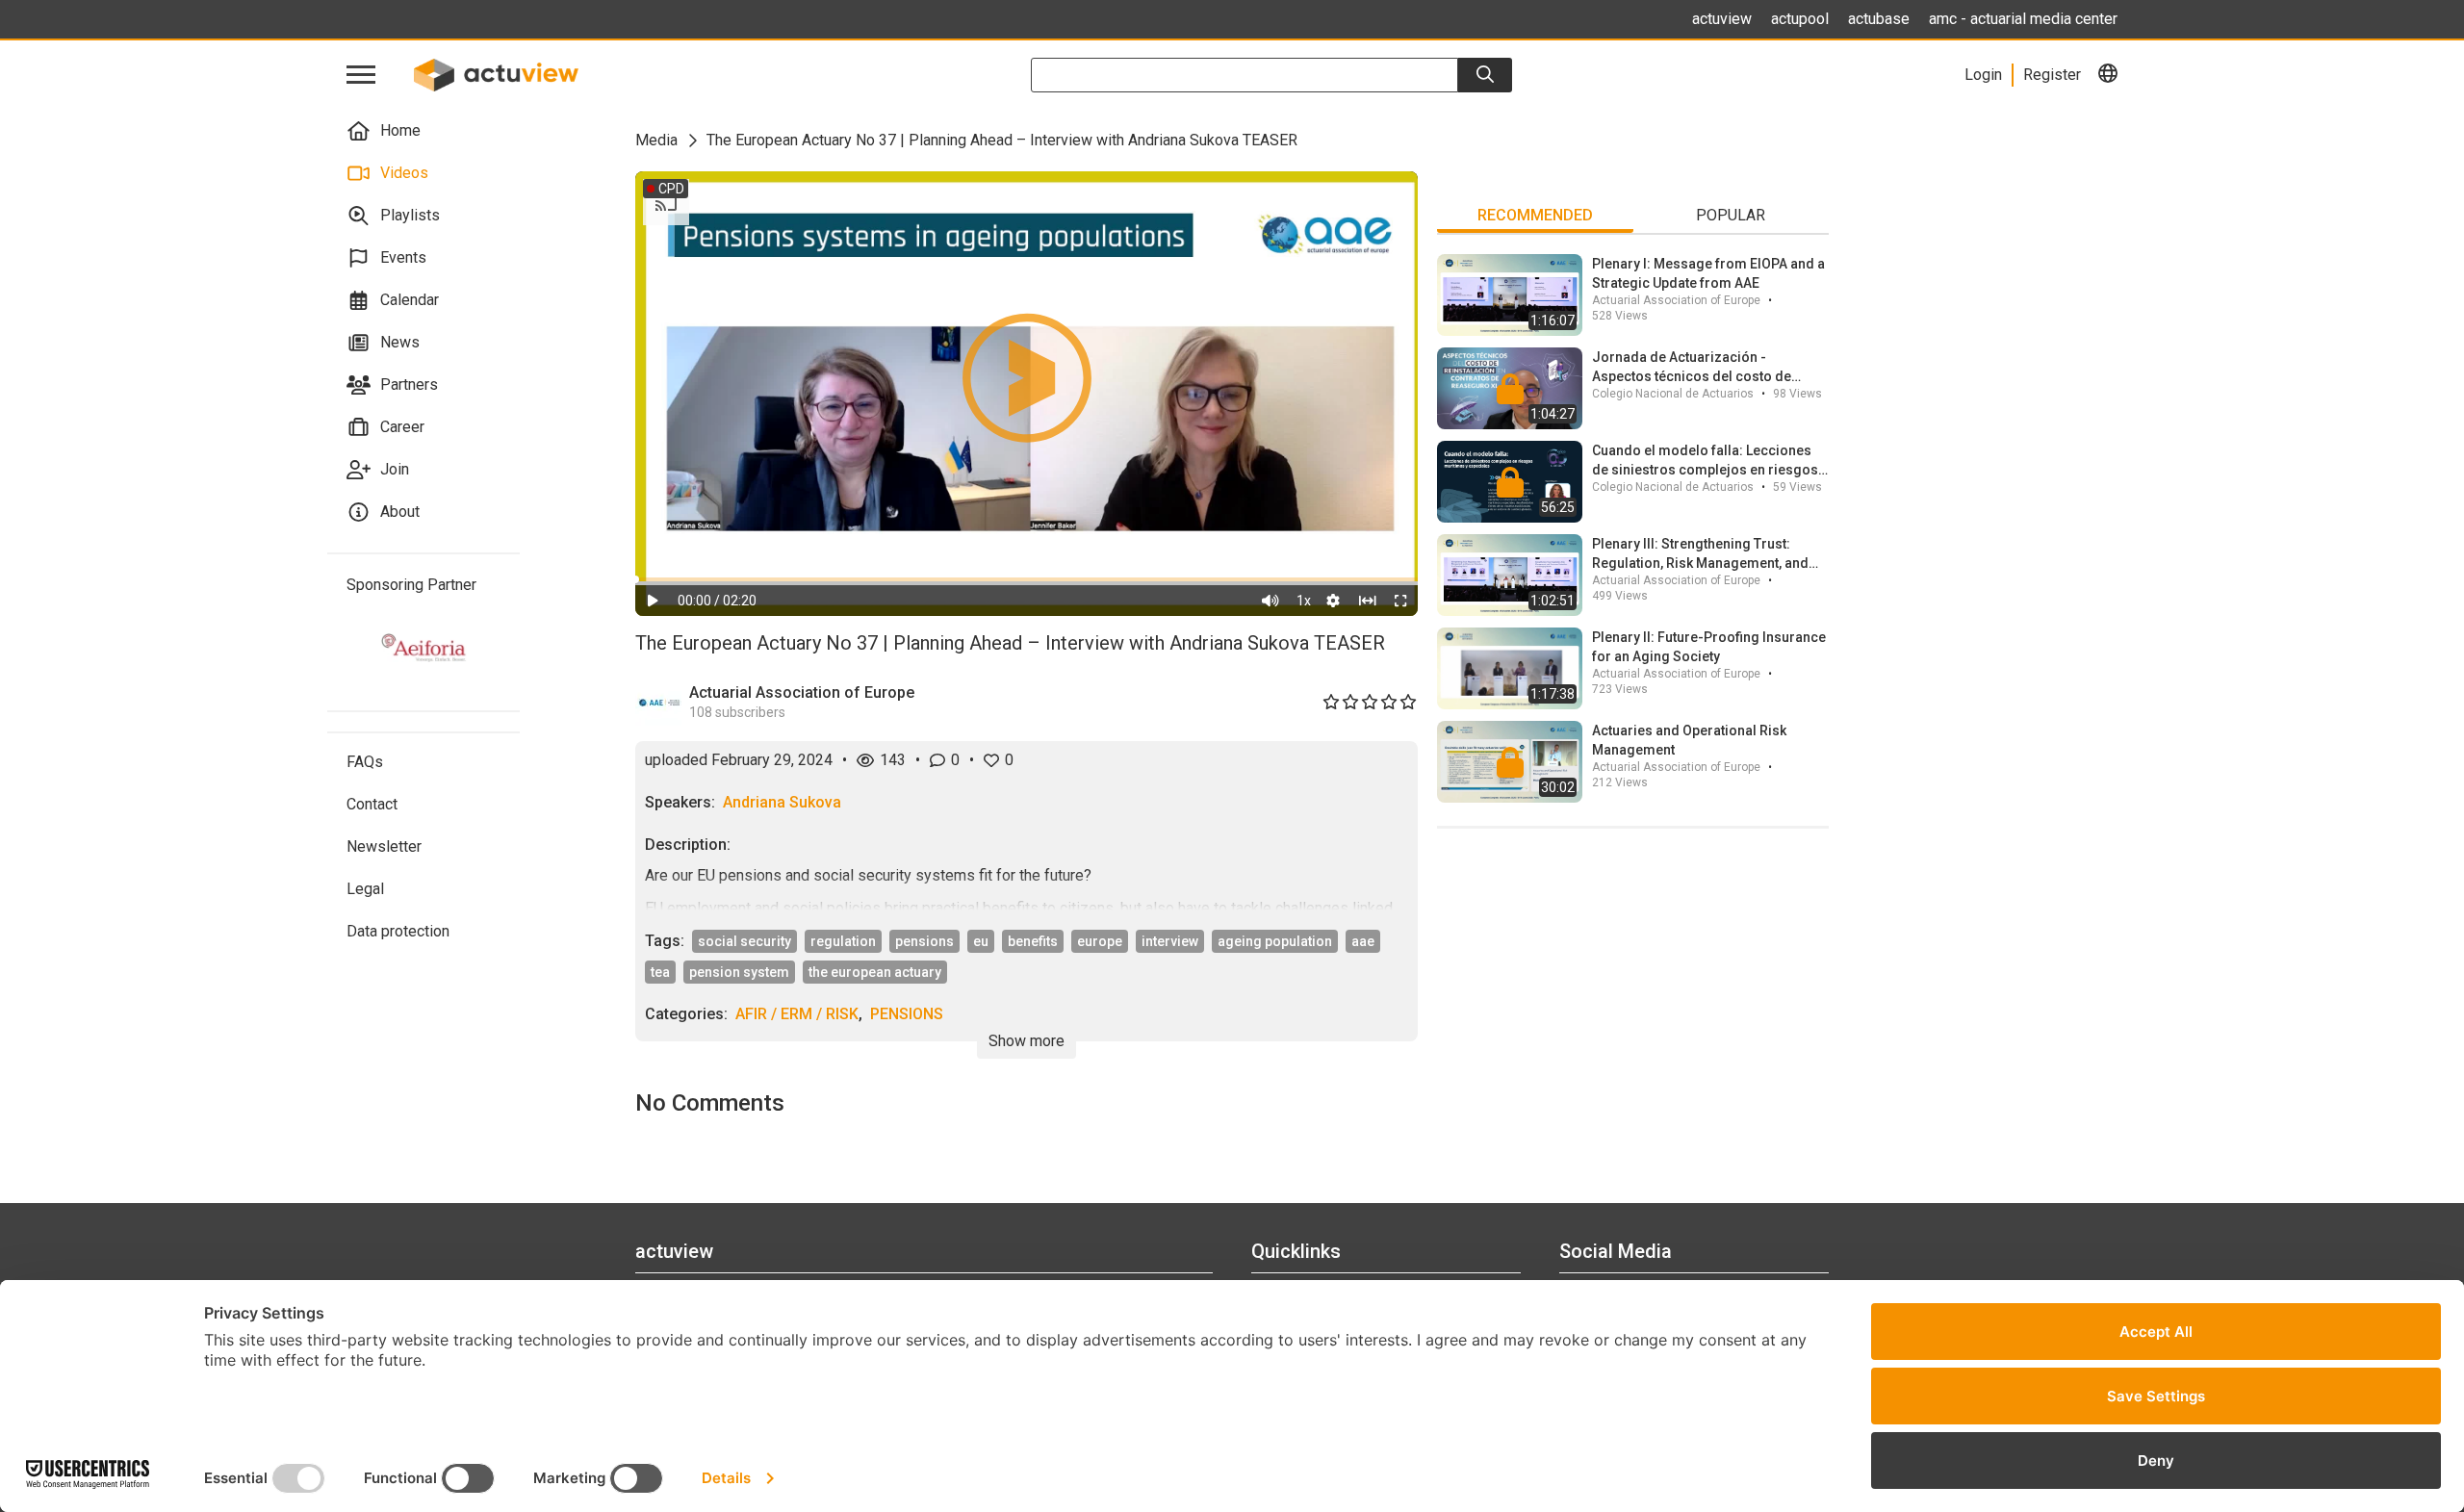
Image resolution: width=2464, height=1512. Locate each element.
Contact (372, 804)
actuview (1722, 19)
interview (1170, 941)
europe (1100, 941)
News (400, 342)
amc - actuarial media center (2023, 19)
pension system (739, 972)
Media (656, 140)
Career (402, 427)
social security (744, 941)
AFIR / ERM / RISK (797, 1014)
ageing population (1275, 941)
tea (660, 972)
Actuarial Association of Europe (802, 692)
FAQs (365, 762)
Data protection (398, 931)
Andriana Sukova (782, 802)
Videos (404, 173)
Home (400, 130)
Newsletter (384, 846)
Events (403, 257)
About (400, 512)
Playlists (410, 215)
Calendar (410, 300)
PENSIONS (907, 1014)
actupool (1800, 19)
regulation (843, 941)
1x (1304, 601)
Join (395, 469)
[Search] (1485, 75)
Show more (1027, 1041)
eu (981, 941)
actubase (1879, 19)
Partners (409, 384)
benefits (1033, 941)
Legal (365, 889)
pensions (924, 941)
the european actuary (875, 972)
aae (1363, 941)
